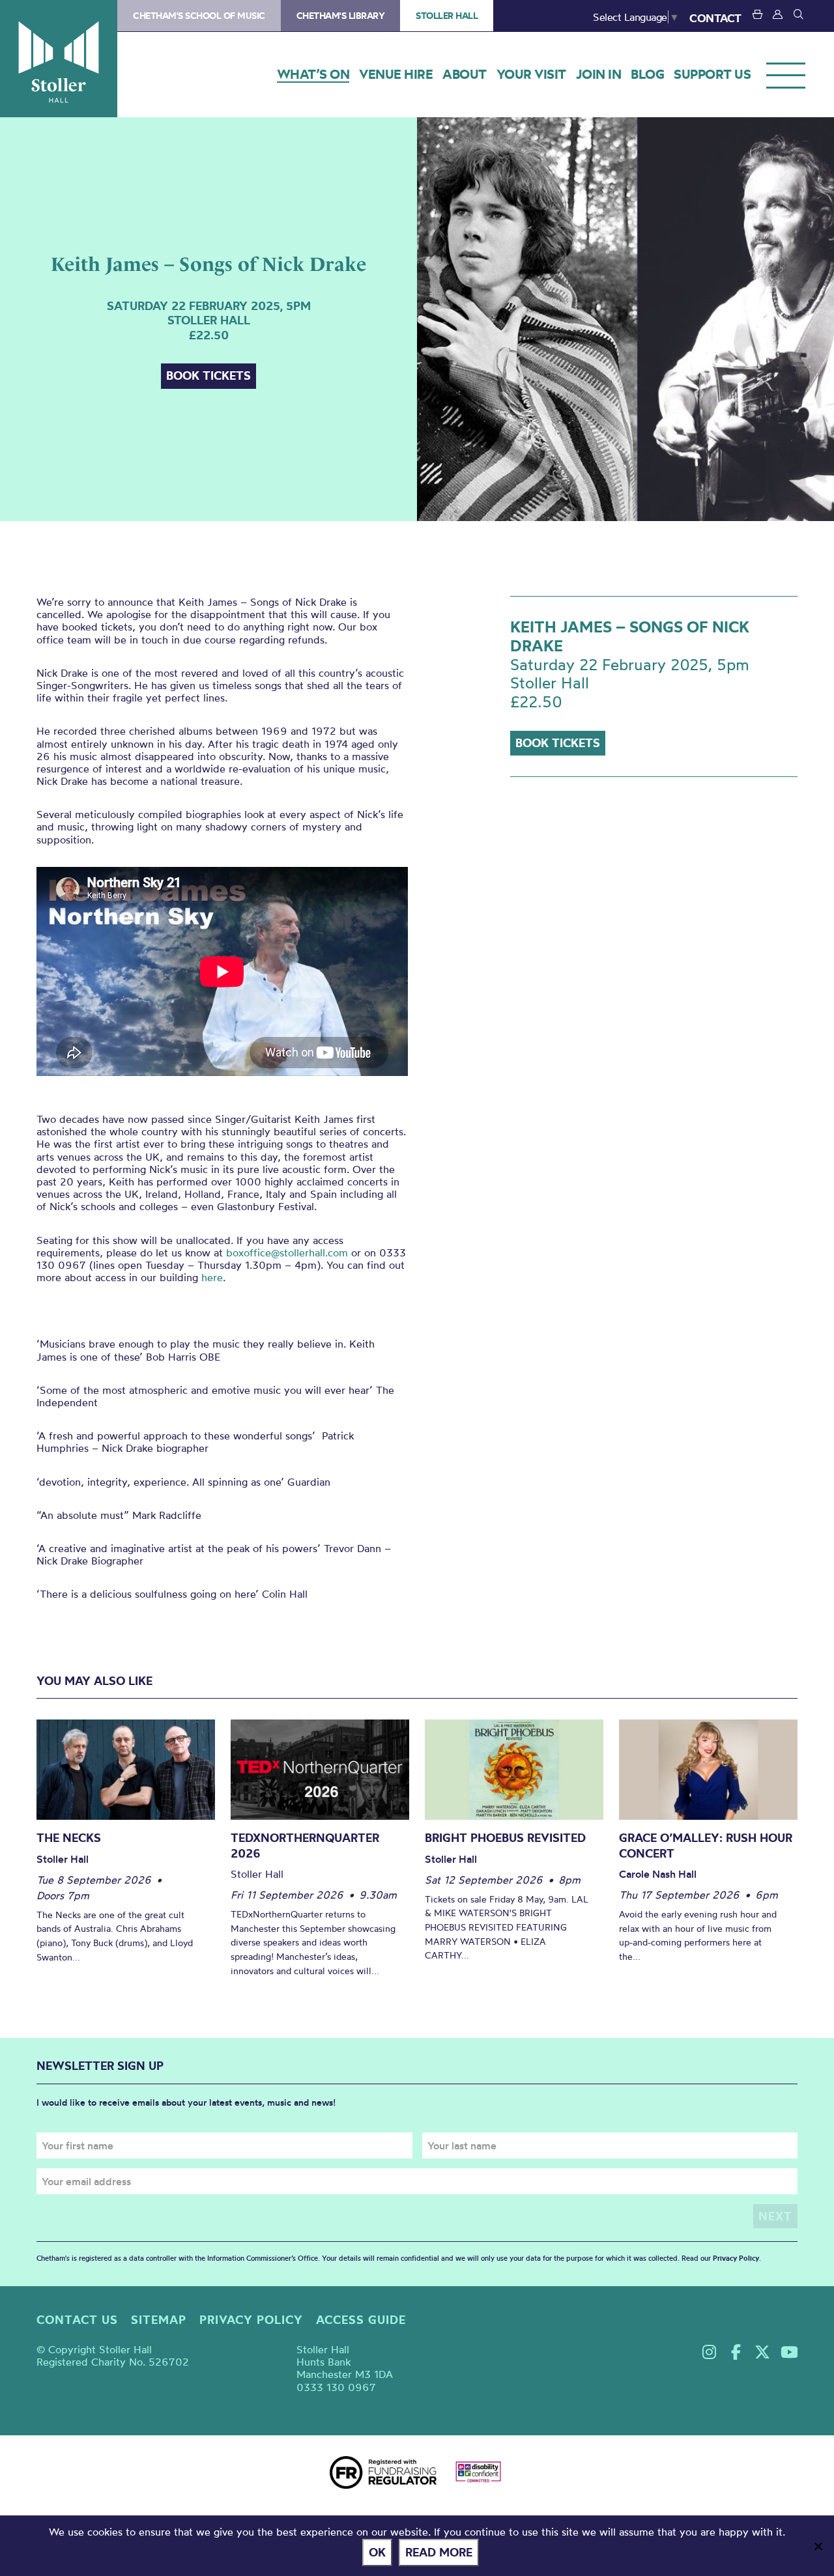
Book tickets (208, 375)
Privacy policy (251, 2320)
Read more (439, 2552)
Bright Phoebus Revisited (505, 1838)
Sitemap (159, 2320)
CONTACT (715, 18)
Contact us (77, 2320)
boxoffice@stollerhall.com (287, 1253)
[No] (818, 2546)
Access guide (361, 2320)
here (212, 1277)
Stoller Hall (59, 59)
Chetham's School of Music (199, 16)
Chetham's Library (341, 16)
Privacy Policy (736, 2258)
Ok (377, 2552)
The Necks (69, 1838)
